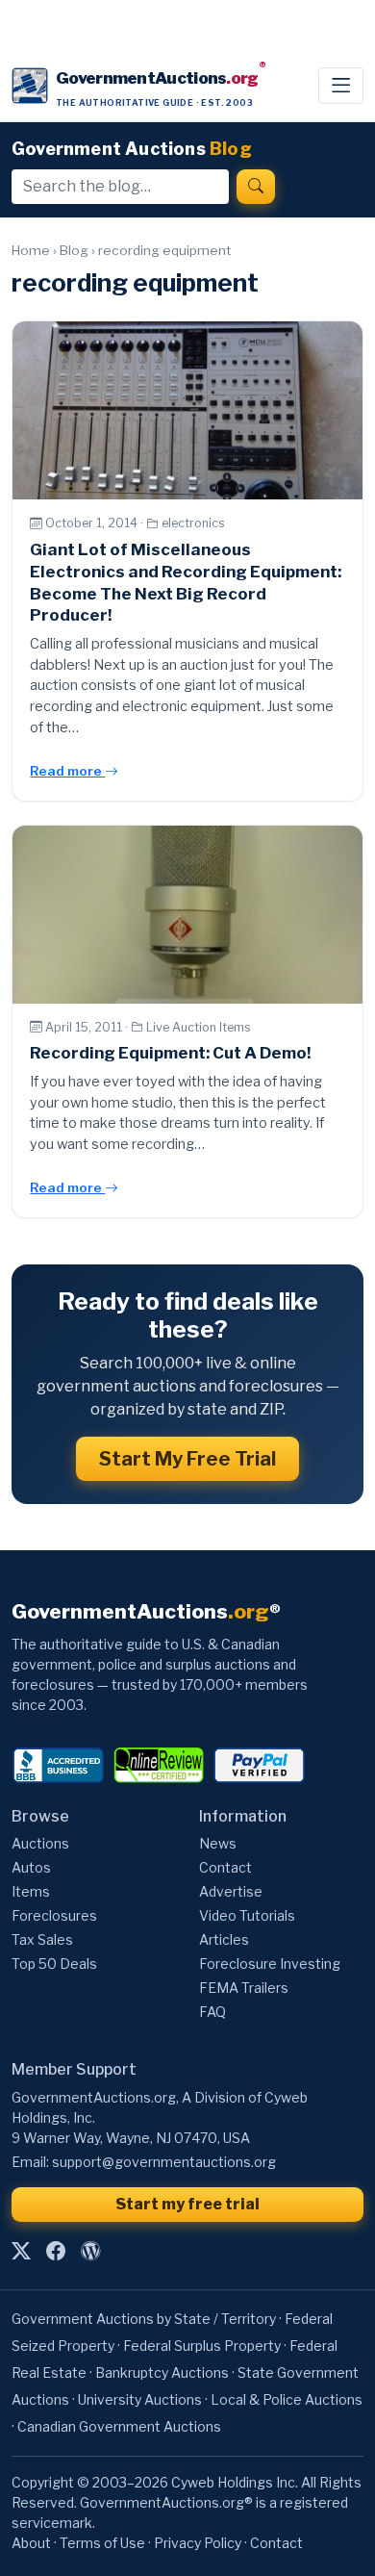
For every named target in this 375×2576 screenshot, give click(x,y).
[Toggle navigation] (341, 86)
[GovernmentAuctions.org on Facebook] (56, 2252)
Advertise (231, 1891)
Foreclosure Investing (270, 1964)
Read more (67, 771)
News (218, 1843)
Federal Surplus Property (202, 2346)
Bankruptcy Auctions (162, 2372)
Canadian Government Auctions (119, 2426)
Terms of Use (102, 2543)
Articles (224, 1939)
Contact (225, 1867)
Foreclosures (54, 1915)
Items (31, 1891)
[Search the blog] (256, 187)
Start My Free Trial (187, 1459)
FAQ (212, 2012)
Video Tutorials (247, 1915)
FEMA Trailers (244, 1988)
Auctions (40, 1843)
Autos (31, 1867)
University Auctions (140, 2399)
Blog (74, 250)
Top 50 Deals (54, 1964)
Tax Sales (42, 1939)
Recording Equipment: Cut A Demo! (170, 1053)
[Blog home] (90, 2252)
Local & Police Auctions (287, 2399)
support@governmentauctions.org (164, 2162)
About (31, 2543)
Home (31, 250)
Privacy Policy (198, 2543)
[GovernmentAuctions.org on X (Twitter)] (21, 2252)
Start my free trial (187, 2204)
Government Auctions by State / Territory (144, 2319)
